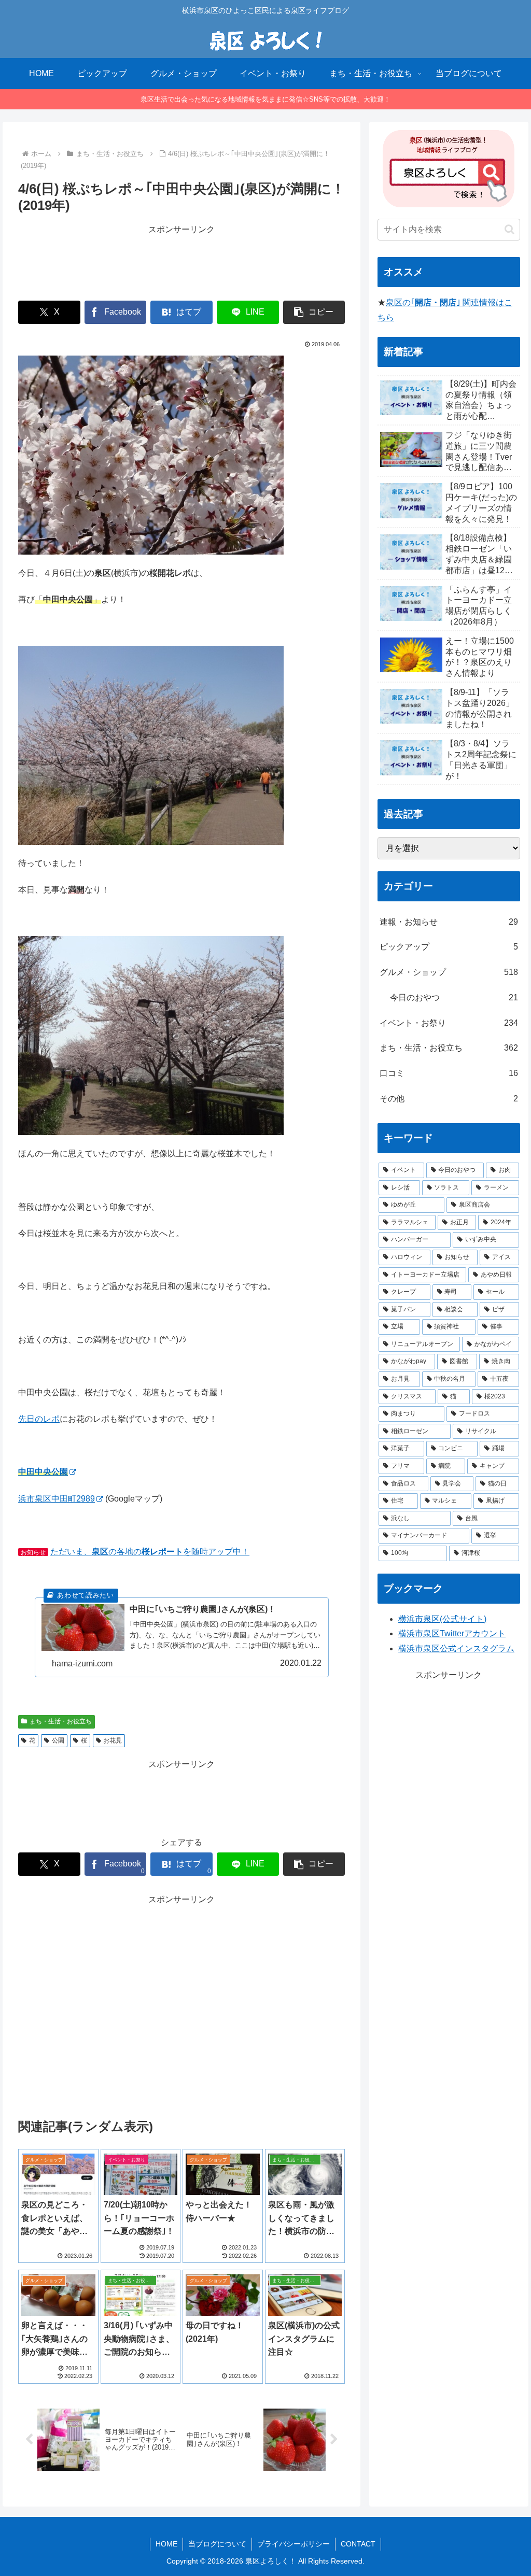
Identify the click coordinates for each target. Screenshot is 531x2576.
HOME (166, 2544)
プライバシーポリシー (294, 2544)
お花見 (113, 1740)
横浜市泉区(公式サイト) (442, 1619)
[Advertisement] (181, 263)
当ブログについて (217, 2544)
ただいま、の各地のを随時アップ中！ (150, 1552)
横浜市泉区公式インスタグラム (456, 1648)
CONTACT (358, 2544)
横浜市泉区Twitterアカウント (452, 1633)
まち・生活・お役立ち (61, 1721)
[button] (314, 312)
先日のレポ (39, 1419)
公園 (58, 1740)
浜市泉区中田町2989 (57, 1499)
